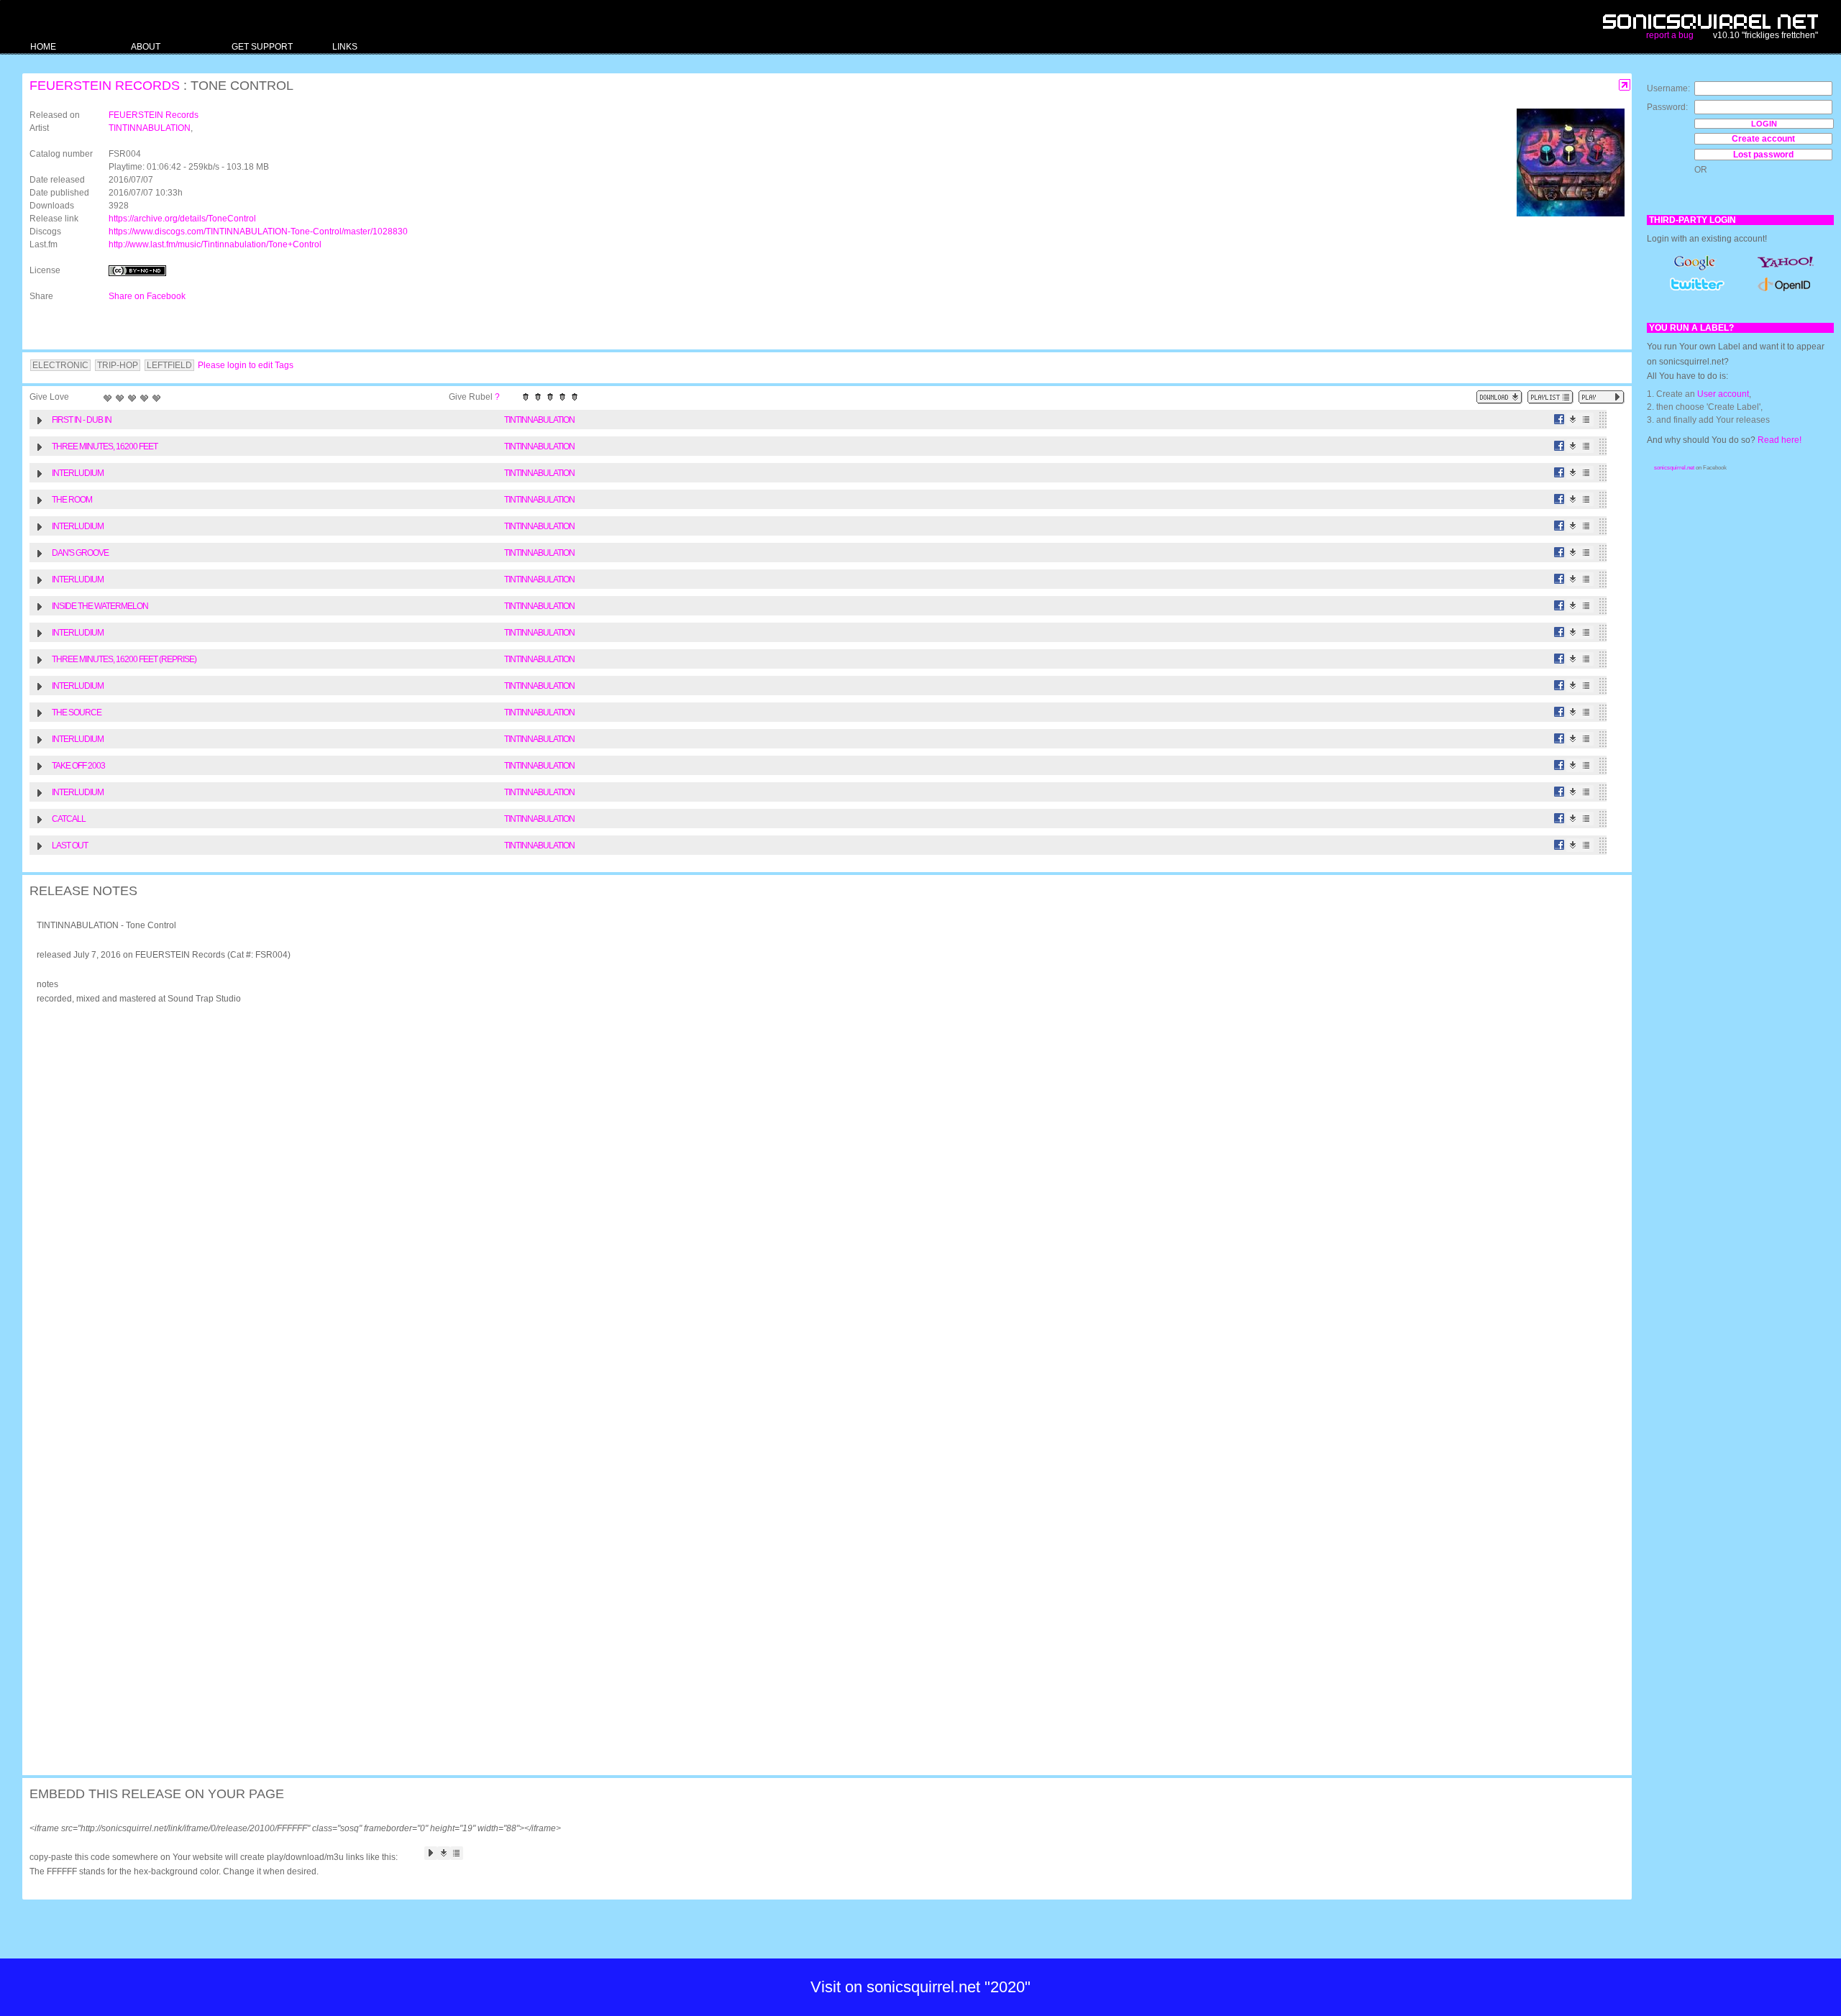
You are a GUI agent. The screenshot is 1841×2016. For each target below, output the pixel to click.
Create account (1763, 139)
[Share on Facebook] (1559, 420)
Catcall (69, 819)
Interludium (78, 473)
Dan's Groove (80, 553)
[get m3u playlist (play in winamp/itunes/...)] (1550, 397)
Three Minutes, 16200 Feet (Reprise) (124, 659)
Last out (70, 846)
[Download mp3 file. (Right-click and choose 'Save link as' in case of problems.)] (1573, 420)
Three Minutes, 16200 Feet (105, 446)
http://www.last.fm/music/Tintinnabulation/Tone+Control (215, 244)
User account (1723, 394)
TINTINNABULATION (150, 128)
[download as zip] (1499, 397)
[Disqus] (820, 1203)
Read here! (1780, 440)
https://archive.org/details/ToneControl (182, 219)
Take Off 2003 (78, 766)
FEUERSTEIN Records (105, 86)
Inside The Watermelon (100, 606)
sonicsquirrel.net (1674, 468)
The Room (72, 500)
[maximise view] (1625, 85)
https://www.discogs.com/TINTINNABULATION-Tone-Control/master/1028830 (258, 232)
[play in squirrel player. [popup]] (1602, 397)
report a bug (1670, 35)
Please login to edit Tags (246, 365)
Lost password (1763, 155)
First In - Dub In (82, 420)
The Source (77, 713)
